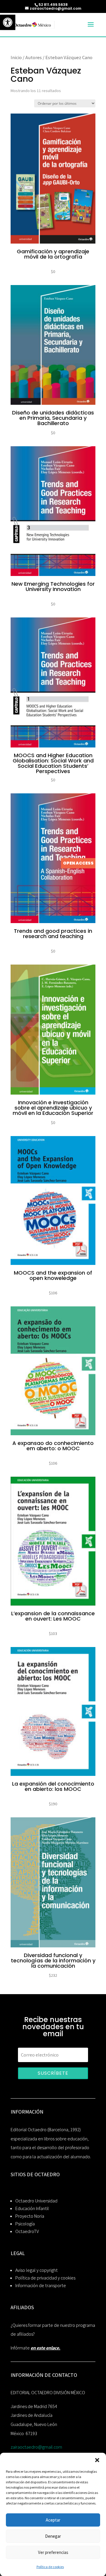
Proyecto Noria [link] (30, 2216)
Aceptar (53, 2520)
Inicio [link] (16, 57)
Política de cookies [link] (50, 2567)
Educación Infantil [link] (32, 2208)
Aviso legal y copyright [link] (37, 2270)
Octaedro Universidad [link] (36, 2201)
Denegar (53, 2536)
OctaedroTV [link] (27, 2231)
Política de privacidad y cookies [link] (45, 2278)
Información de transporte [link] (41, 2286)
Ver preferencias (53, 2552)
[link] (8, 22)
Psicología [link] (25, 2224)
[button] (97, 2460)
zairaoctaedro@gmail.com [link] (36, 2447)
